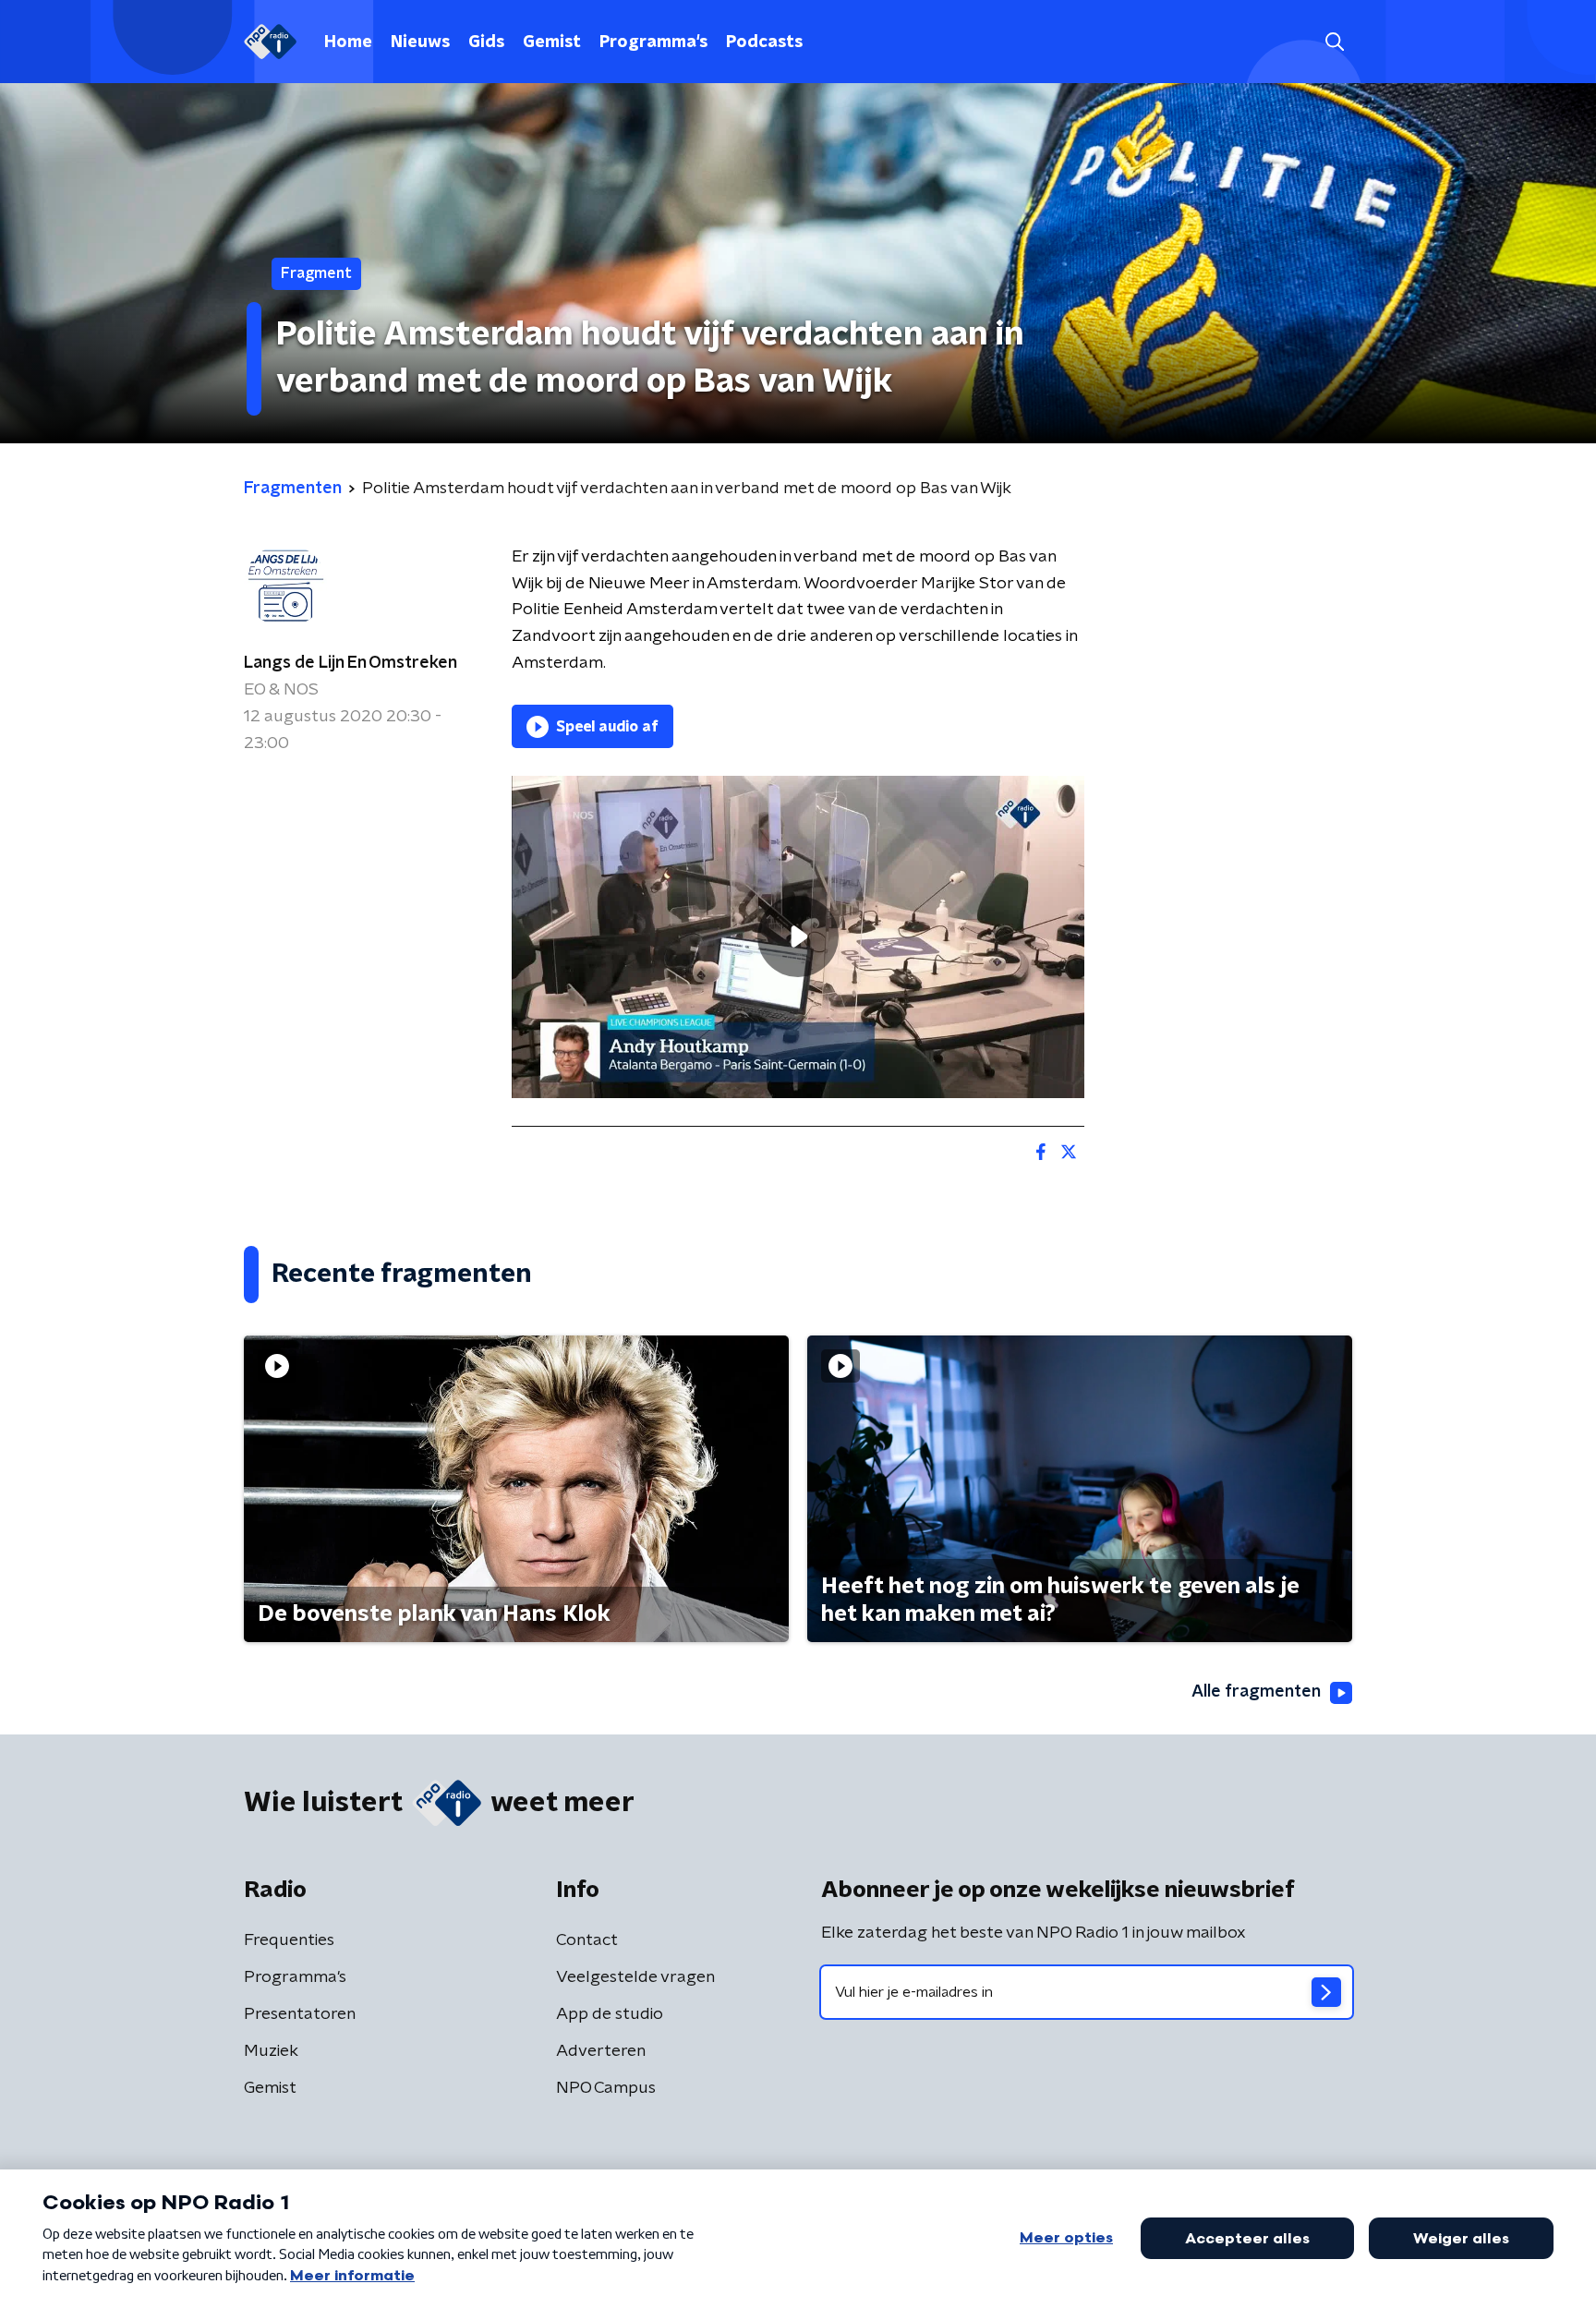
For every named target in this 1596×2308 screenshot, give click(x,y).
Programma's (653, 42)
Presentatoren (300, 2014)
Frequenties (289, 1940)
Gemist (552, 42)
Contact (587, 1940)
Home (348, 42)
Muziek (271, 2051)
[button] (1334, 42)
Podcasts (764, 42)
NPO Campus (606, 2088)
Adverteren (601, 2051)
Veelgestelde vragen (635, 1977)
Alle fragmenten (1256, 1692)
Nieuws (420, 42)
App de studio (610, 2014)
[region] (798, 937)
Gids (486, 42)
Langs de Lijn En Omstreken (351, 663)
